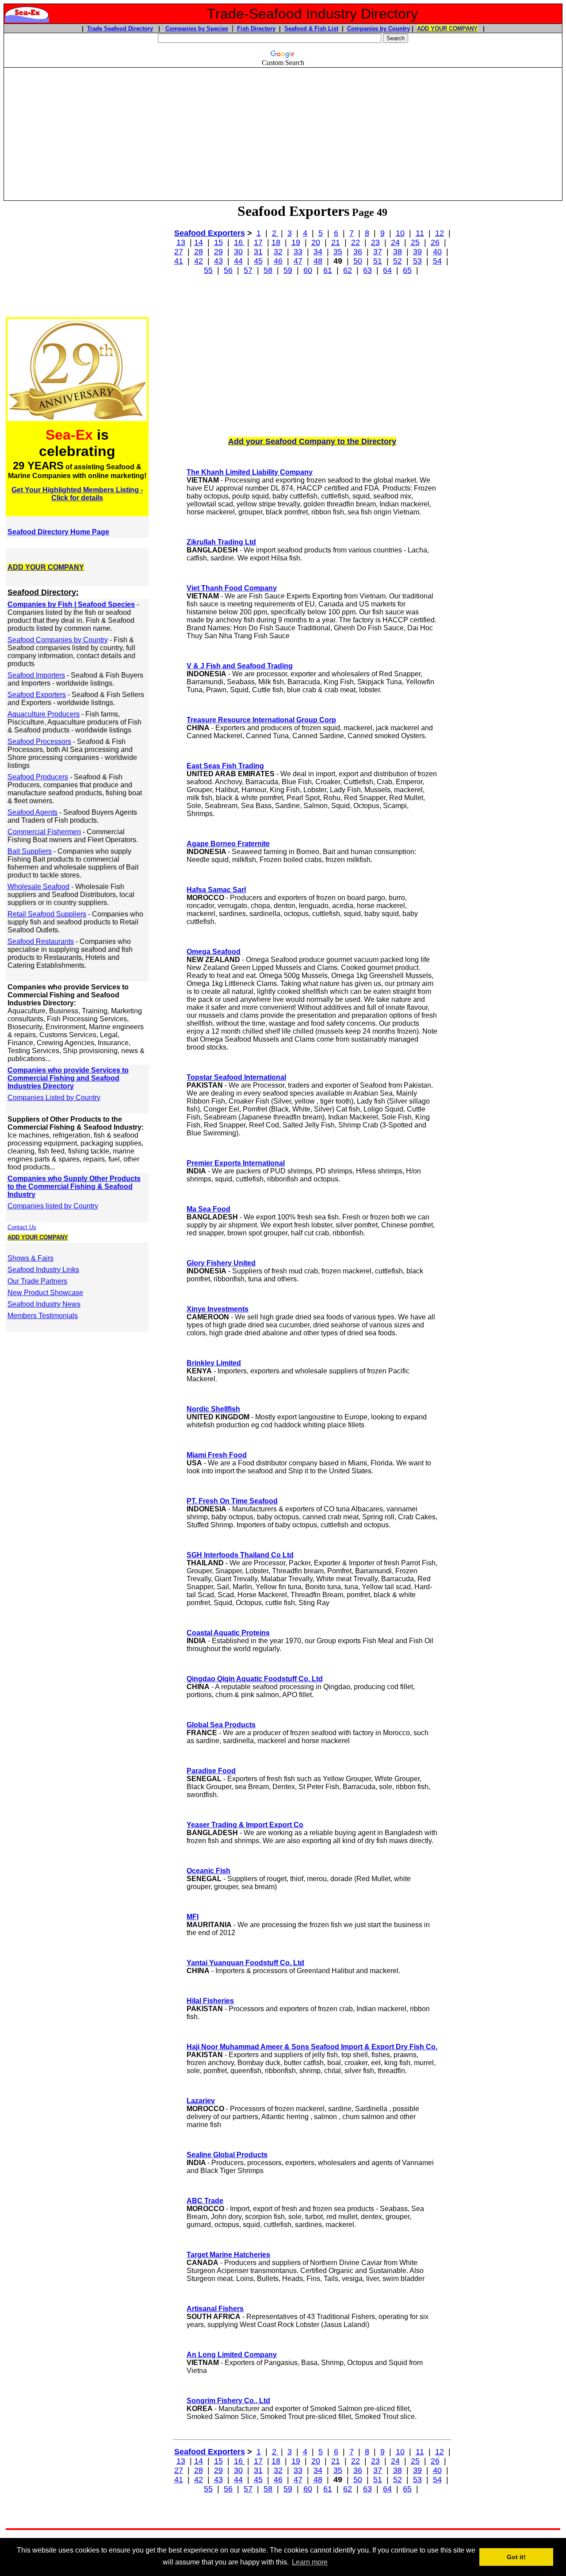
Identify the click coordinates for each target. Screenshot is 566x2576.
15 (218, 242)
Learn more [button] (310, 2562)
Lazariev (201, 2101)
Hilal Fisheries (210, 2001)
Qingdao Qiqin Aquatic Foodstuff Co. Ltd (255, 1679)
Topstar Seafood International (236, 1077)
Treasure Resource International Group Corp (261, 720)
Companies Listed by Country (54, 1098)
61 (328, 270)
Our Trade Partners (37, 1281)
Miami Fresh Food (217, 1455)
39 (417, 252)
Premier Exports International (236, 1163)
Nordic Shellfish (213, 1409)
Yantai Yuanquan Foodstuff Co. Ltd (245, 1963)
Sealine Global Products (227, 2155)
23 (375, 242)
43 (218, 261)
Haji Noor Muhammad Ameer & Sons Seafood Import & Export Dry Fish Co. (312, 2047)
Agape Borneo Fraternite (228, 844)
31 (258, 252)
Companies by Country (379, 29)
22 (356, 242)
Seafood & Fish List (311, 29)
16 (239, 242)
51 (378, 261)
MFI (193, 1917)
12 (440, 233)
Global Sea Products (221, 1725)
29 (218, 252)
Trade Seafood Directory (120, 29)
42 (199, 261)
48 (318, 261)
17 (258, 242)
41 (179, 261)
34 (318, 252)
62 (348, 270)
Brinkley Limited (214, 1363)
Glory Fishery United (221, 1263)
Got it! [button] (516, 2557)
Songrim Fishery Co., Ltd (228, 2401)
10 (400, 233)
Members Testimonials (43, 1316)
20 (316, 242)
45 (258, 261)
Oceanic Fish (208, 1871)
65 (407, 270)
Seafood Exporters (210, 233)
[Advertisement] (283, 130)
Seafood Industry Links (43, 1270)
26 (435, 242)
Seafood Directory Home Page (58, 532)
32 (278, 252)
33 (298, 252)
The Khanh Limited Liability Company (250, 472)
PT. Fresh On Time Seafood (232, 1501)
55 (208, 270)
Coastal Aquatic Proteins (228, 1633)
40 (437, 252)
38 (398, 252)
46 (278, 261)
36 (358, 252)
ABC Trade (205, 2201)
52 (398, 261)
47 (298, 261)
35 (338, 252)
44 (238, 261)
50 (358, 261)
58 (268, 270)
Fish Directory (256, 29)
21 (336, 242)
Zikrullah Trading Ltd (221, 542)
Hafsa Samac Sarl (216, 890)
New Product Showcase (45, 1293)
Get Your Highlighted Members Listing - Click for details (77, 494)
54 (437, 261)
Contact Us (22, 1227)
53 (417, 261)
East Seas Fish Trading (225, 766)
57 (248, 270)
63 (367, 270)
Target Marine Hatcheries (228, 2255)
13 (181, 242)
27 (179, 252)
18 (276, 242)
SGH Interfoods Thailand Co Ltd (240, 1555)
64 (387, 270)
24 (395, 242)
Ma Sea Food (208, 1209)
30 (238, 252)
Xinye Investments (218, 1309)
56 (228, 270)
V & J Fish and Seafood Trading (240, 666)
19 (296, 242)
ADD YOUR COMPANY (447, 29)
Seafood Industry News (44, 1304)
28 (199, 252)
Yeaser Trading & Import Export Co (245, 1825)
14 (199, 242)
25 (415, 242)
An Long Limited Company (232, 2355)
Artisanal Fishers (215, 2309)
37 (378, 252)
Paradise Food (211, 1771)
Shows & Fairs (31, 1258)
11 (420, 233)
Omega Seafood (214, 952)
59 (288, 270)
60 (308, 270)
